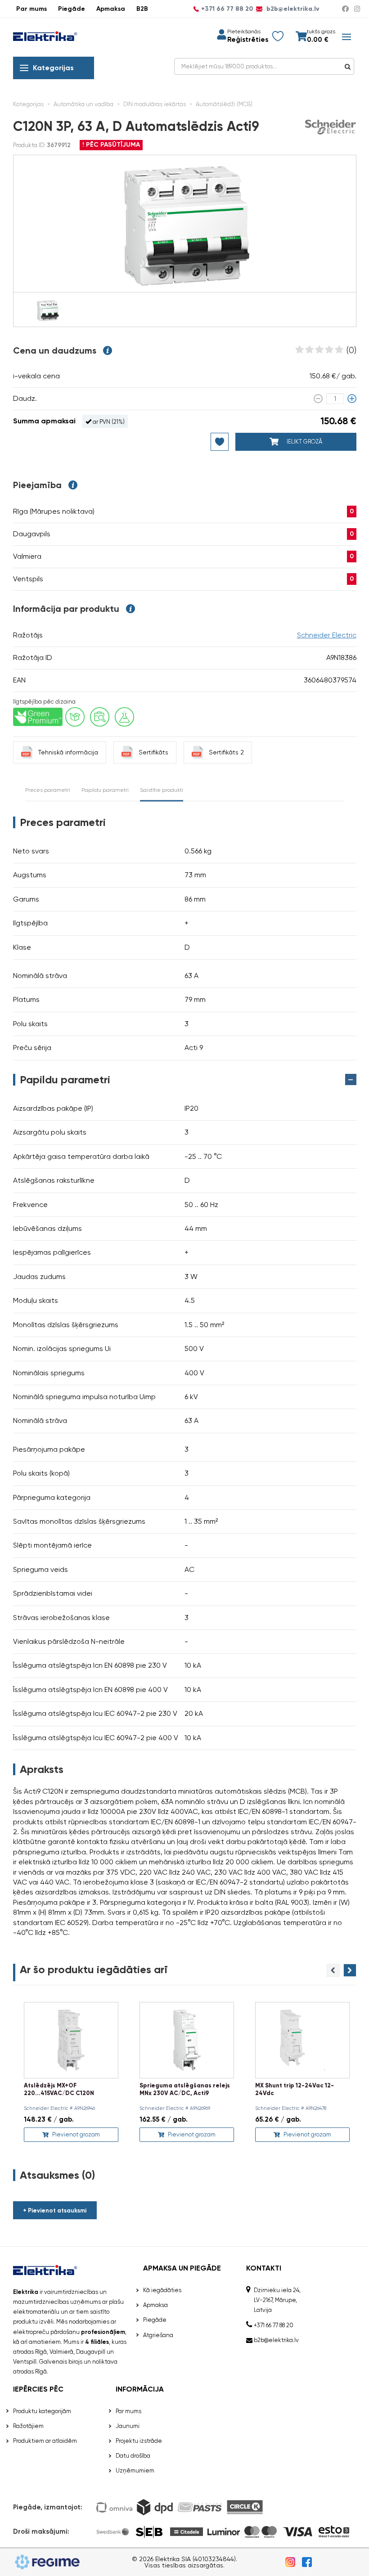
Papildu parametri (105, 790)
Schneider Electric (327, 635)
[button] (350, 1970)
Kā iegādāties (162, 2290)
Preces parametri (48, 790)
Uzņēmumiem (135, 2471)
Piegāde (72, 9)
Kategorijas (53, 68)
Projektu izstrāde (139, 2441)
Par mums (31, 9)
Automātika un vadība (83, 104)
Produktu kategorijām (42, 2411)
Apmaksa (111, 9)
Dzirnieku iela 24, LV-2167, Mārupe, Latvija (277, 2300)
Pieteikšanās (244, 31)
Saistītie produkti (162, 790)
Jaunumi (128, 2426)
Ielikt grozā (304, 442)
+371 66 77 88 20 (227, 9)
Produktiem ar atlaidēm (45, 2441)
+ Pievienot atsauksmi (55, 2210)
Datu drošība (133, 2456)
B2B (142, 9)
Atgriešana (158, 2335)
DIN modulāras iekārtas (155, 104)
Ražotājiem (28, 2426)
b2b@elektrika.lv (292, 9)
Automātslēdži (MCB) (224, 104)
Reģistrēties (248, 40)
